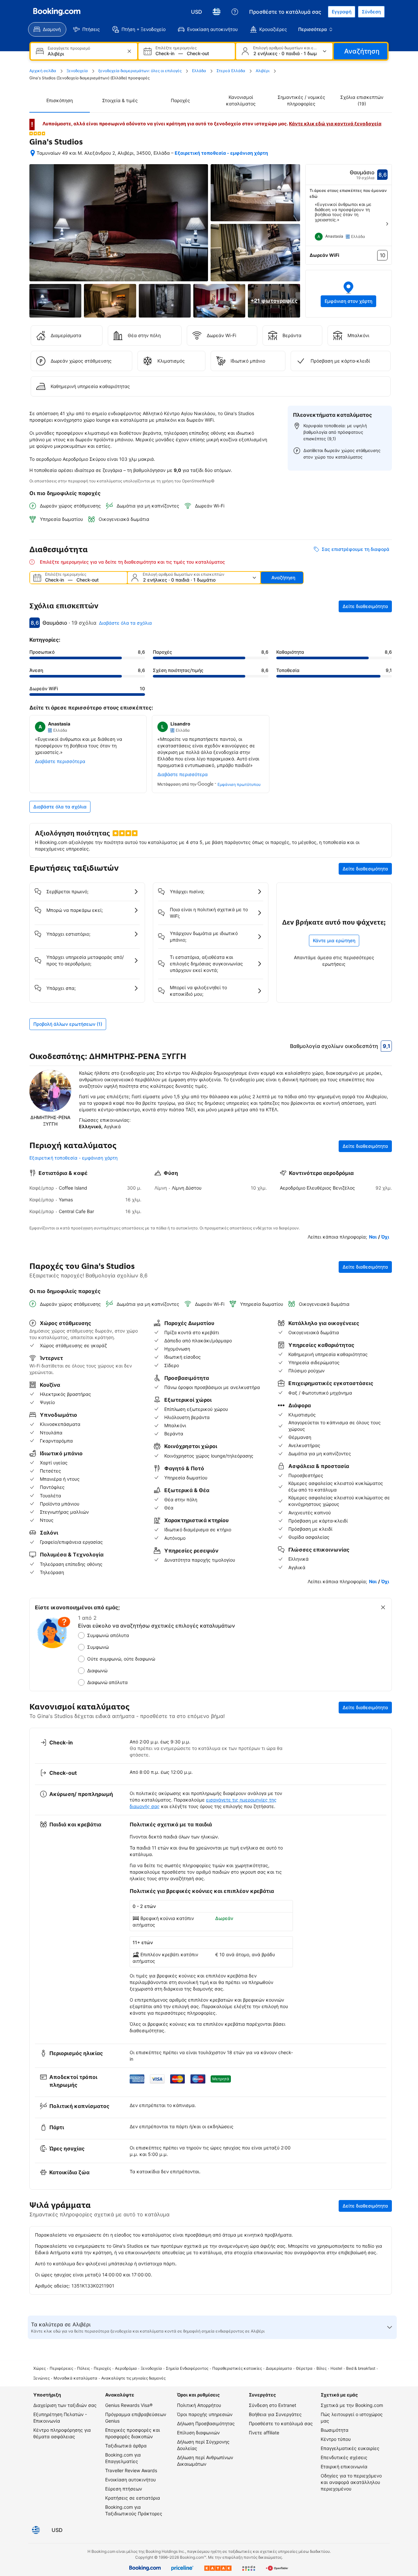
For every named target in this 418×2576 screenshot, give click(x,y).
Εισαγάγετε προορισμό (69, 48)
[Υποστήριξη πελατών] (235, 12)
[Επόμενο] (387, 224)
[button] (349, 294)
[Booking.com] (57, 12)
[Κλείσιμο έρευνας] (383, 1607)
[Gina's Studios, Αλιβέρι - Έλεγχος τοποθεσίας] (33, 153)
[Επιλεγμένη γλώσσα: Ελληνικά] (217, 12)
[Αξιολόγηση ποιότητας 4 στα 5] (37, 133)
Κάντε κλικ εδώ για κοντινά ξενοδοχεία (335, 124)
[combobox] (85, 54)
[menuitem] (47, 29)
